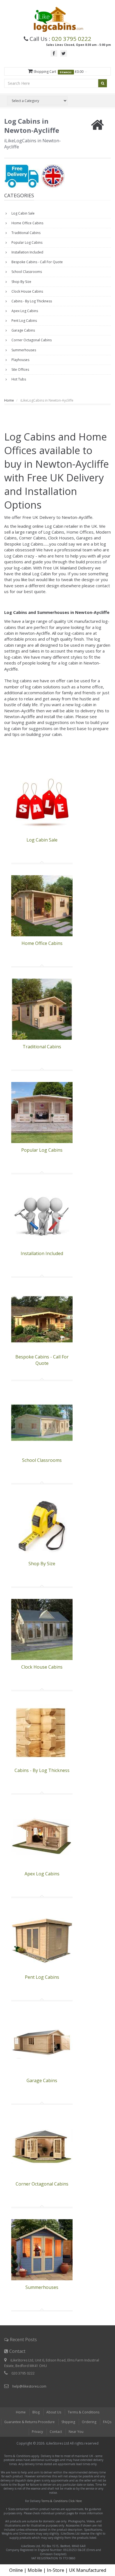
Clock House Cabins (27, 291)
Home (9, 400)
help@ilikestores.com (29, 2386)
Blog (36, 2412)
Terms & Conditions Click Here (62, 2501)
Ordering (89, 2422)
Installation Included (27, 252)
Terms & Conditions (84, 2412)
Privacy (37, 2432)
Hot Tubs (18, 379)
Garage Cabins (23, 330)
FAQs (107, 2422)
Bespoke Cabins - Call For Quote (37, 262)
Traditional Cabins (26, 233)
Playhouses (20, 360)
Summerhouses (23, 350)
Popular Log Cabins (27, 242)
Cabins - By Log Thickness (31, 301)
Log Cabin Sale (23, 213)
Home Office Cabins (27, 223)
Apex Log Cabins (24, 311)
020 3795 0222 (71, 39)
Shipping (68, 2422)
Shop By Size (21, 282)
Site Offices (20, 369)
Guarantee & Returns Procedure (29, 2422)
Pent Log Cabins (24, 321)
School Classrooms (26, 272)
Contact (56, 2432)
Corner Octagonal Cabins (31, 340)
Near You (76, 2432)
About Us (54, 2412)
